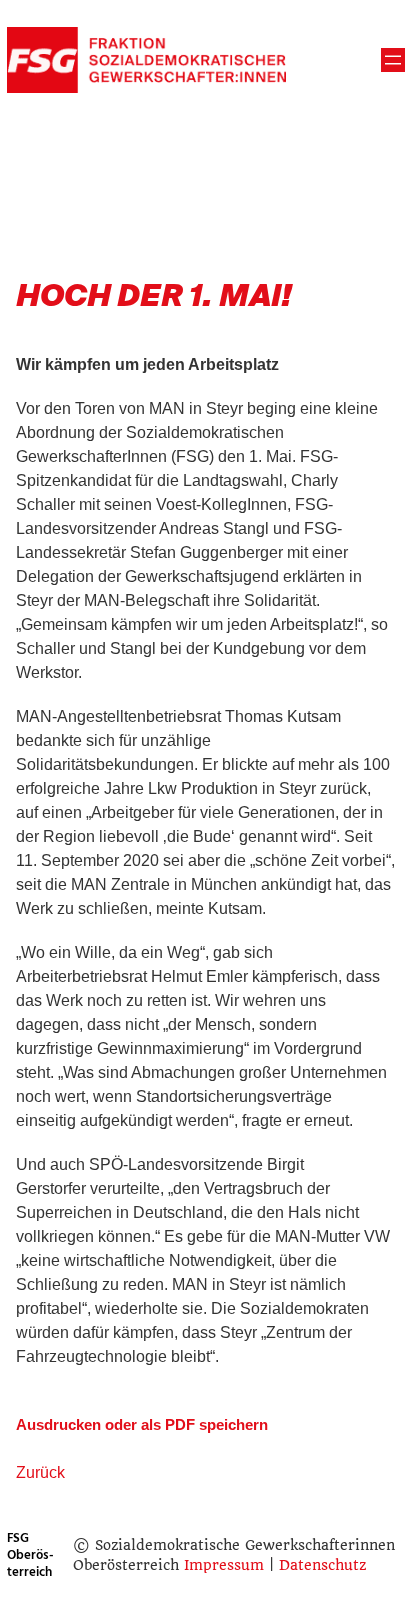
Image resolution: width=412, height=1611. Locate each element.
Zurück (40, 1472)
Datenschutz (322, 1565)
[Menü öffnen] (393, 60)
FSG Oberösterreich (30, 1555)
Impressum (224, 1565)
